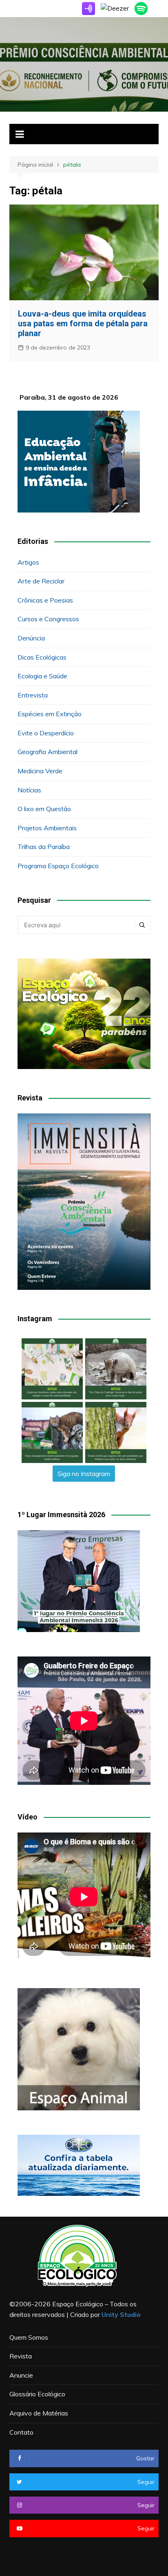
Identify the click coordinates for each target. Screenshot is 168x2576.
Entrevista (33, 695)
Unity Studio (121, 2314)
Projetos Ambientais (47, 828)
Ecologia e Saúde (42, 676)
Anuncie (21, 2375)
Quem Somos (29, 2337)
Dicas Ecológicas (42, 657)
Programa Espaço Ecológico (58, 866)
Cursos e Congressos (48, 619)
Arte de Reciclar (41, 581)
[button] (52, 1369)
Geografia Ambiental (48, 752)
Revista (21, 2356)
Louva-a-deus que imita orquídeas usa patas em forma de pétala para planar (83, 323)
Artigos (28, 562)
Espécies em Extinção (50, 714)
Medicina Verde (40, 771)
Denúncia (31, 638)
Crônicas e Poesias (45, 600)
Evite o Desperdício (46, 733)
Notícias (29, 790)
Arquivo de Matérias (39, 2413)
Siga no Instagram (84, 1474)
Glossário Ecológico (37, 2394)
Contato (21, 2432)
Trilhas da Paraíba (44, 847)
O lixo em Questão (44, 809)
